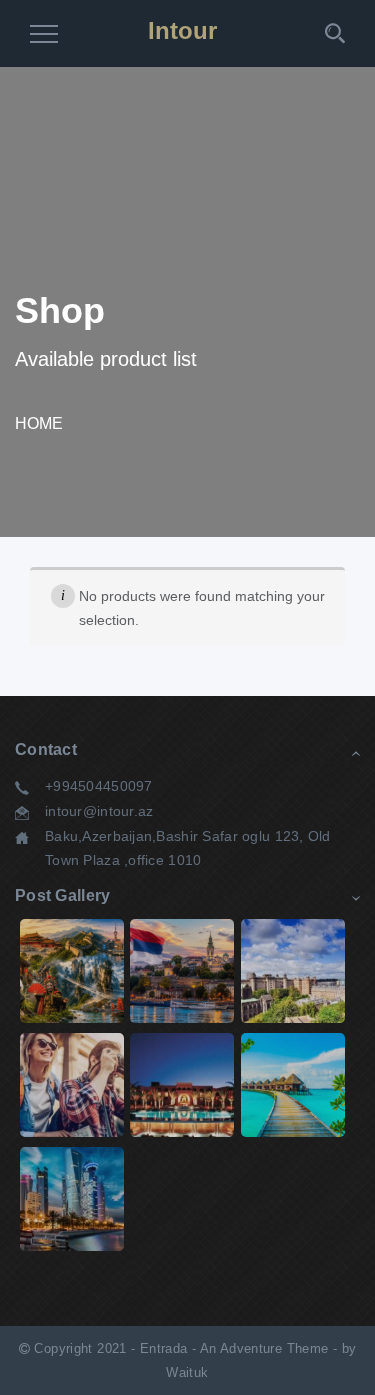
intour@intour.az (99, 811)
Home (39, 423)
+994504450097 (99, 786)
